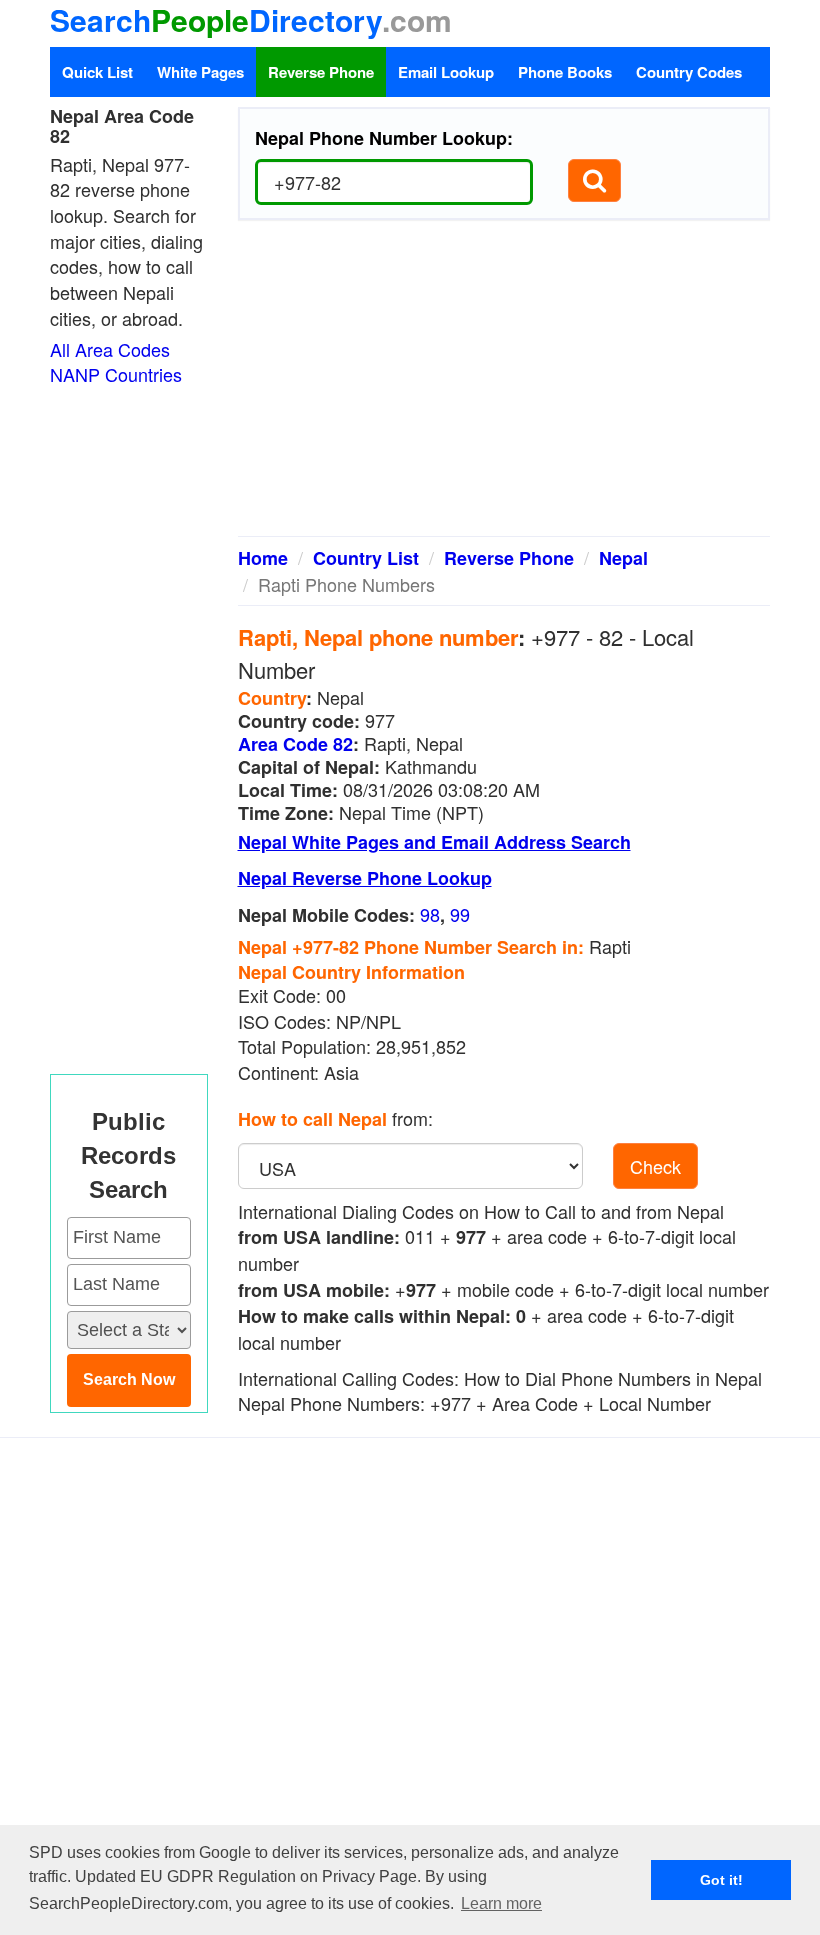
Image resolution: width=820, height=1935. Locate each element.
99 (460, 914)
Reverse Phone (321, 72)
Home (263, 558)
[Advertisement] (504, 386)
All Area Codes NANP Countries (116, 362)
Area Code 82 (295, 744)
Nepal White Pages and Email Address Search (434, 842)
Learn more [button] (501, 1903)
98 (430, 914)
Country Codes (689, 72)
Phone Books (565, 72)
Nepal (623, 558)
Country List (366, 558)
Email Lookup (446, 72)
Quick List (97, 72)
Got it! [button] (721, 1880)
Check (655, 1166)
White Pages (200, 72)
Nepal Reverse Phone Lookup (365, 878)
